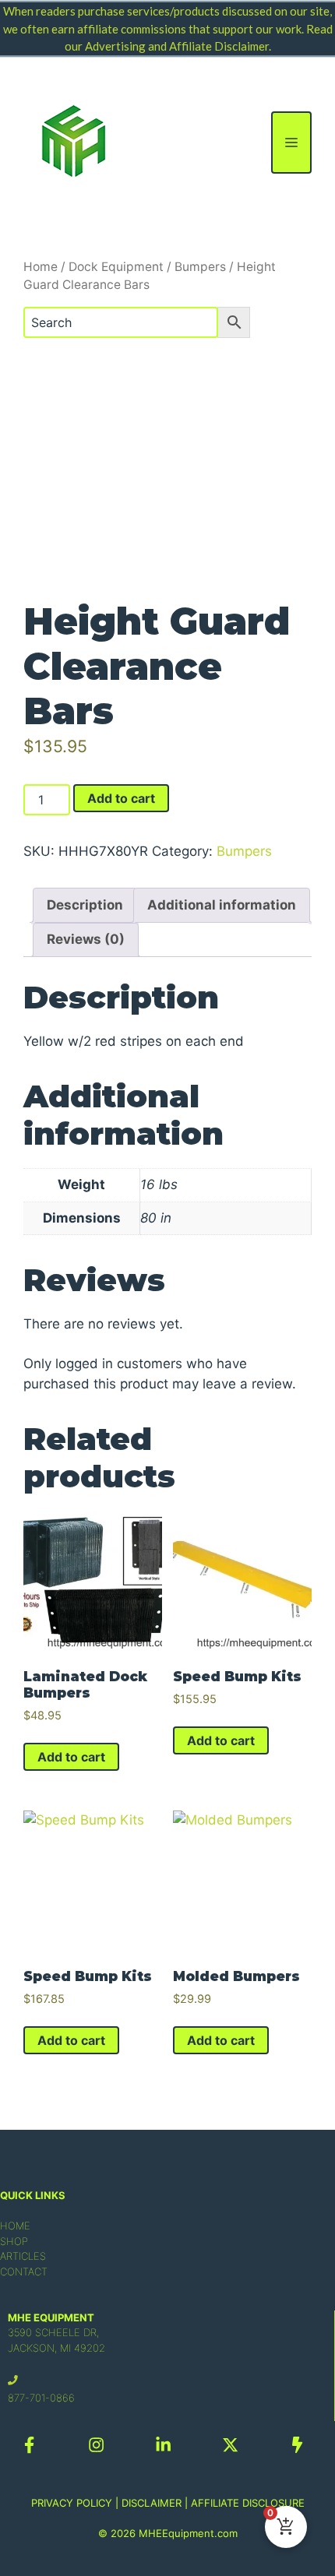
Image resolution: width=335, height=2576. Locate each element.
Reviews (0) (86, 939)
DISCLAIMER (152, 2503)
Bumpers (200, 267)
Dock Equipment (116, 267)
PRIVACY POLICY (72, 2503)
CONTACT (24, 2272)
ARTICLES (23, 2256)
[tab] (85, 905)
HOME (15, 2226)
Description (85, 905)
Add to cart (121, 798)
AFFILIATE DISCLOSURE (248, 2503)
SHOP (14, 2241)
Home (41, 267)
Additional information (222, 905)
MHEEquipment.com (188, 2533)
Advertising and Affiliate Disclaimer (177, 46)
